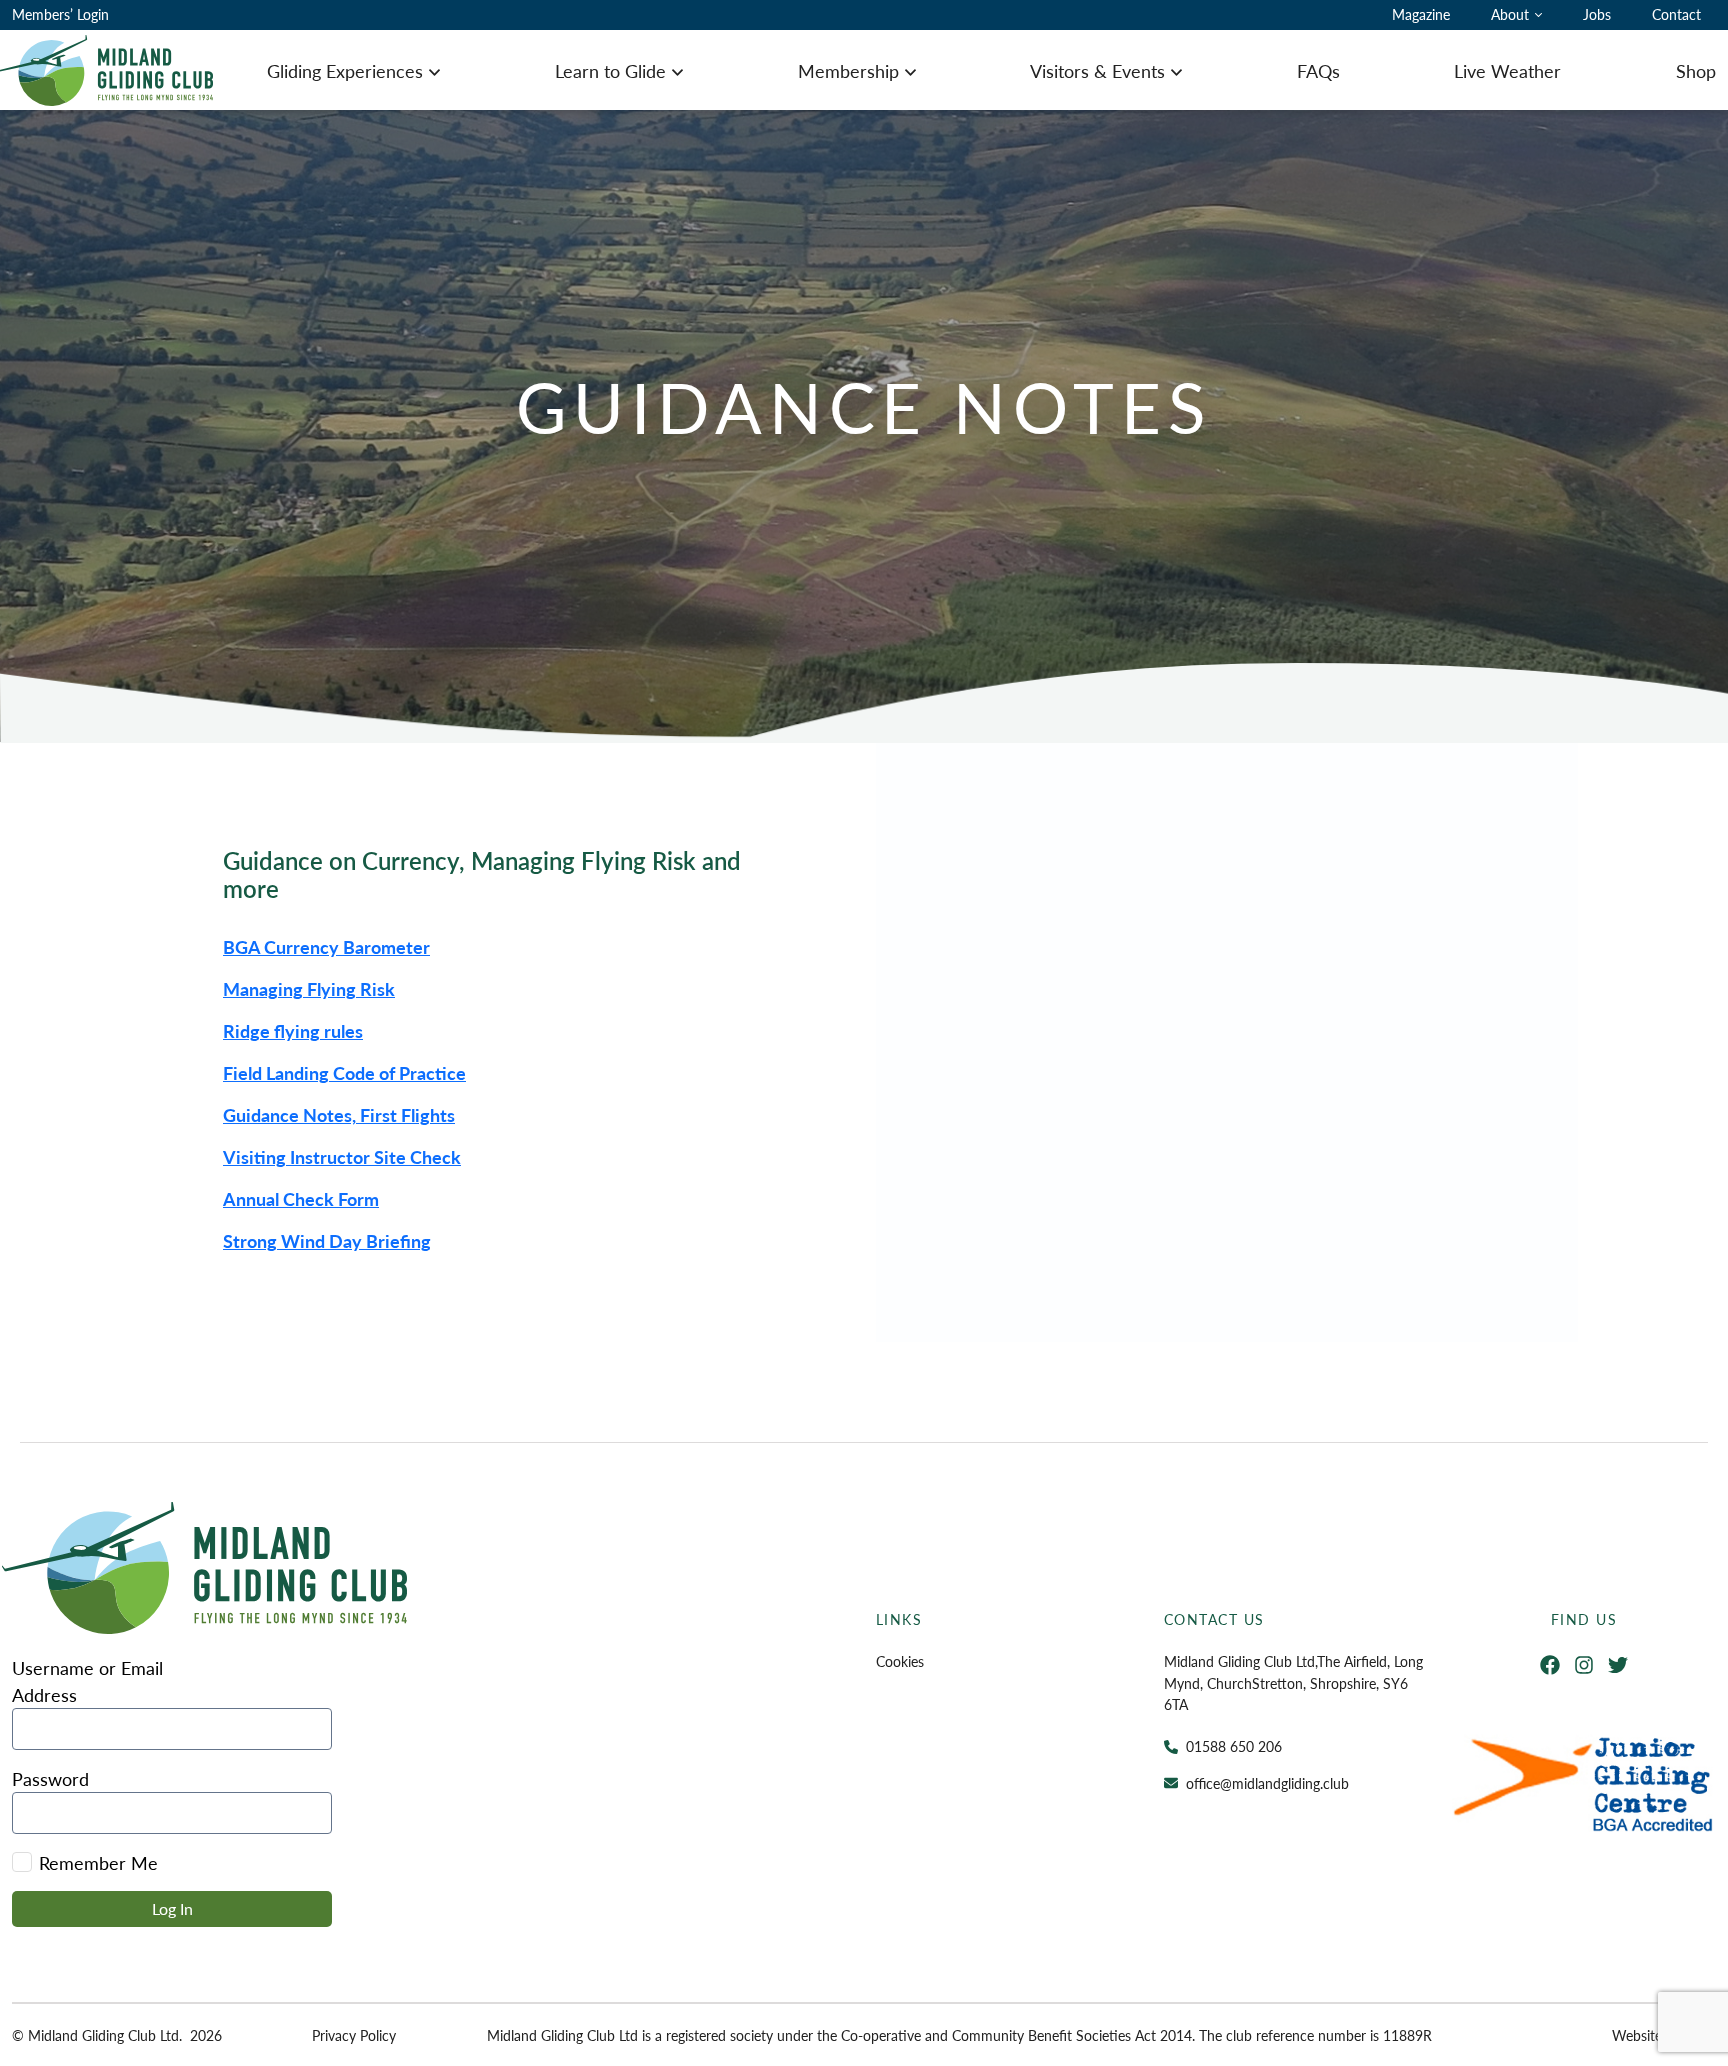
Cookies (900, 1661)
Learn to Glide (610, 70)
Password (50, 1778)
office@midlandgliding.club (1267, 1783)
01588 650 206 (1234, 1746)
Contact (1676, 14)
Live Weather (1507, 70)
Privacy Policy (354, 2035)
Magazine (1421, 14)
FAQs (1318, 70)
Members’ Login (60, 14)
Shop (1696, 70)
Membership (848, 70)
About (1510, 14)
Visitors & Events (1097, 70)
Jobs (1597, 14)
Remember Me (98, 1862)
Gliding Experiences (345, 70)
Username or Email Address (87, 1681)
